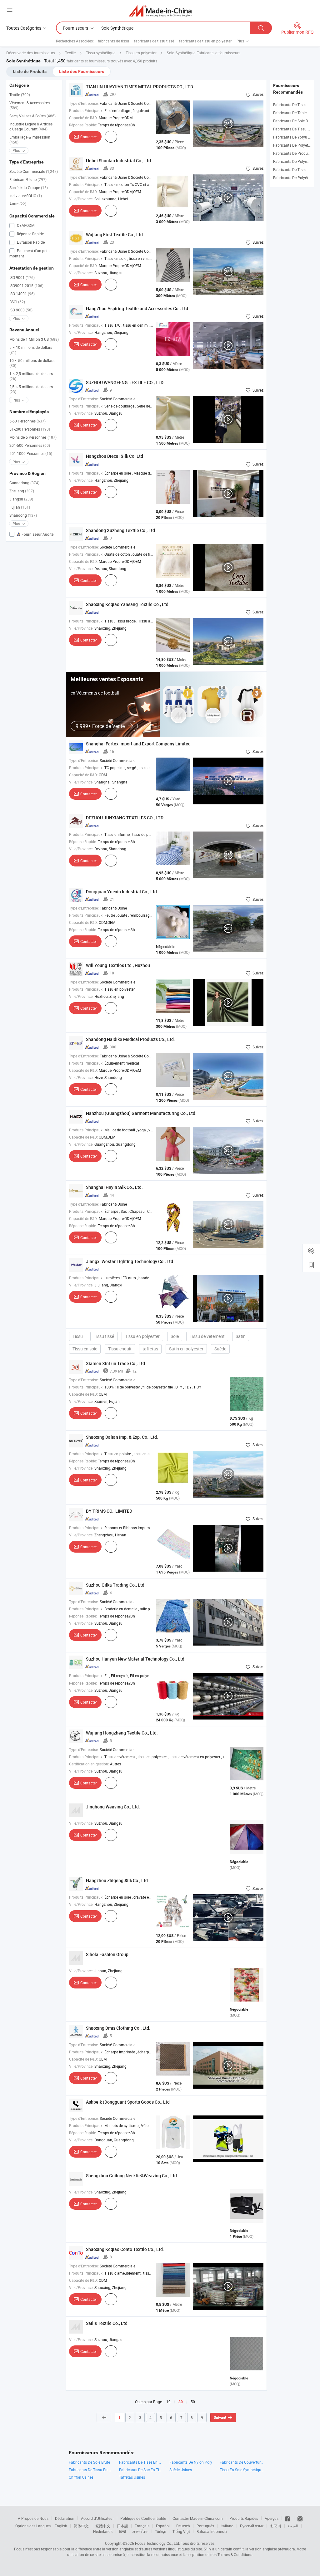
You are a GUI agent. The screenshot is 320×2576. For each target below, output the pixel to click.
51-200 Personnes (30, 429)
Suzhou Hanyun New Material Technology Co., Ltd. (136, 1659)
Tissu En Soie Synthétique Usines (242, 2470)
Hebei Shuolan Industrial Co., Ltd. (119, 161)
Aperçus (272, 2518)
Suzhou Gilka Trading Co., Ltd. (116, 1585)
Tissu (78, 1336)
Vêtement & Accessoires (30, 105)
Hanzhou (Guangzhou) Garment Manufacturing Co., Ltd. (141, 1113)
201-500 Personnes (30, 445)
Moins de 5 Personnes (33, 437)
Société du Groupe (29, 188)
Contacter (89, 137)
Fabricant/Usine (28, 179)
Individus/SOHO (26, 196)
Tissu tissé (104, 1336)
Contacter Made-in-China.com (198, 2518)
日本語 (122, 2526)
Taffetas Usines (132, 2477)
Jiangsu (21, 499)
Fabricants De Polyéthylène (296, 145)
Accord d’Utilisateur (97, 2518)
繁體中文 (103, 2526)
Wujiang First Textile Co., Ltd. (115, 234)
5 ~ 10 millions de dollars (31, 350)
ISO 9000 (21, 310)
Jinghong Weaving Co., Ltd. (113, 1807)
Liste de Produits (30, 71)
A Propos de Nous (33, 2518)
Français (142, 2526)
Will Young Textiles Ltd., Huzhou (118, 965)
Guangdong (24, 483)
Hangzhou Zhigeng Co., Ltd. (117, 1880)
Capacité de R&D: (83, 118)
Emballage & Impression (30, 139)
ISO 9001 (22, 277)
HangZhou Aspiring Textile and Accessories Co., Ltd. (138, 308)
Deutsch (183, 2526)
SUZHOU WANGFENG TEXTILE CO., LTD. (125, 382)
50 (193, 2402)
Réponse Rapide (30, 234)
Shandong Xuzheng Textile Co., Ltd (120, 530)
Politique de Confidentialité (143, 2518)
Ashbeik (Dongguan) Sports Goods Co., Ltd (128, 2102)
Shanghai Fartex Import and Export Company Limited (138, 744)
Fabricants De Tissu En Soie (91, 2470)
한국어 (276, 2526)
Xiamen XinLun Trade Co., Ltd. (116, 1363)
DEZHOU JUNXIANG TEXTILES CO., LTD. (125, 818)
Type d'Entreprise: (84, 103)
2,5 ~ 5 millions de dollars (31, 389)
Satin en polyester (186, 1349)
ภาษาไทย (140, 2531)
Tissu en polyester (142, 1336)
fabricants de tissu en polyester (205, 41)
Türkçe (160, 2531)
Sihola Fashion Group (107, 1954)
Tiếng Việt (181, 2531)
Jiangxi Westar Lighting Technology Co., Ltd (130, 1261)
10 (168, 2402)
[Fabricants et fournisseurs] (160, 11)
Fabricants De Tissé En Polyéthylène (141, 2462)
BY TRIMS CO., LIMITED (109, 1511)
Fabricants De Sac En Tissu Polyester (141, 2470)
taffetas (150, 1349)
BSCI (17, 302)
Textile (20, 95)
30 (181, 2402)
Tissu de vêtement (207, 1336)
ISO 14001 (22, 294)
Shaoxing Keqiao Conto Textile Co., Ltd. (125, 2249)
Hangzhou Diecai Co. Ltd (115, 456)
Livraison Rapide (30, 242)
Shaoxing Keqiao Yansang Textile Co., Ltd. (128, 604)
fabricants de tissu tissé (154, 41)
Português (205, 2526)
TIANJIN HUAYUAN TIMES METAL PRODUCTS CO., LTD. (140, 87)
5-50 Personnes (27, 421)
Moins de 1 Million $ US (34, 339)
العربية (293, 2526)
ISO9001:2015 (26, 285)
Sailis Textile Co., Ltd (107, 2323)
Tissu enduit (120, 1349)
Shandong (23, 515)
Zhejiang (22, 491)
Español (163, 2526)
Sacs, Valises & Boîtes (32, 116)
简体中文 (81, 2526)
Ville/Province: (81, 199)
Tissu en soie (85, 1349)
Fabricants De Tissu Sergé (295, 105)
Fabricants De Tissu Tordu (295, 129)
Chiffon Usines (81, 2477)
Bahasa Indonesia (212, 2531)
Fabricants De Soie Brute (89, 2462)
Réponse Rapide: (83, 125)
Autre (18, 204)
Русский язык (252, 2526)
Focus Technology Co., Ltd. (157, 2543)
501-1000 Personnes (31, 453)
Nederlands (103, 2531)
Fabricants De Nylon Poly (191, 2462)
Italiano (227, 2526)
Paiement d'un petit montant (30, 253)
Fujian (20, 507)
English (61, 2526)
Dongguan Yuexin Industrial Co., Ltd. (122, 892)
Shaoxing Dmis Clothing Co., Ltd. (118, 2028)
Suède (220, 1349)
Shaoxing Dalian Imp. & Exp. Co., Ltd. (122, 1437)
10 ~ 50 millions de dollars (32, 363)
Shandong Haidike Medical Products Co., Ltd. (130, 1039)
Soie (175, 1336)
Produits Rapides (244, 2518)
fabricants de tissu (113, 41)
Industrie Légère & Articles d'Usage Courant (31, 126)
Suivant (220, 2417)
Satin (241, 1336)
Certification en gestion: (89, 1764)
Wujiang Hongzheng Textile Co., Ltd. (122, 1733)
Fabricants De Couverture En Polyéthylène (242, 2462)
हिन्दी (122, 2531)
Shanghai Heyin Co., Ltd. (114, 1187)
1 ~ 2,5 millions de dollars (31, 376)
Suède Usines (181, 2470)
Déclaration (65, 2518)
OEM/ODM (25, 225)
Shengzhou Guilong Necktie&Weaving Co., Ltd (131, 2176)
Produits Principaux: (86, 110)
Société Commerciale (34, 171)
